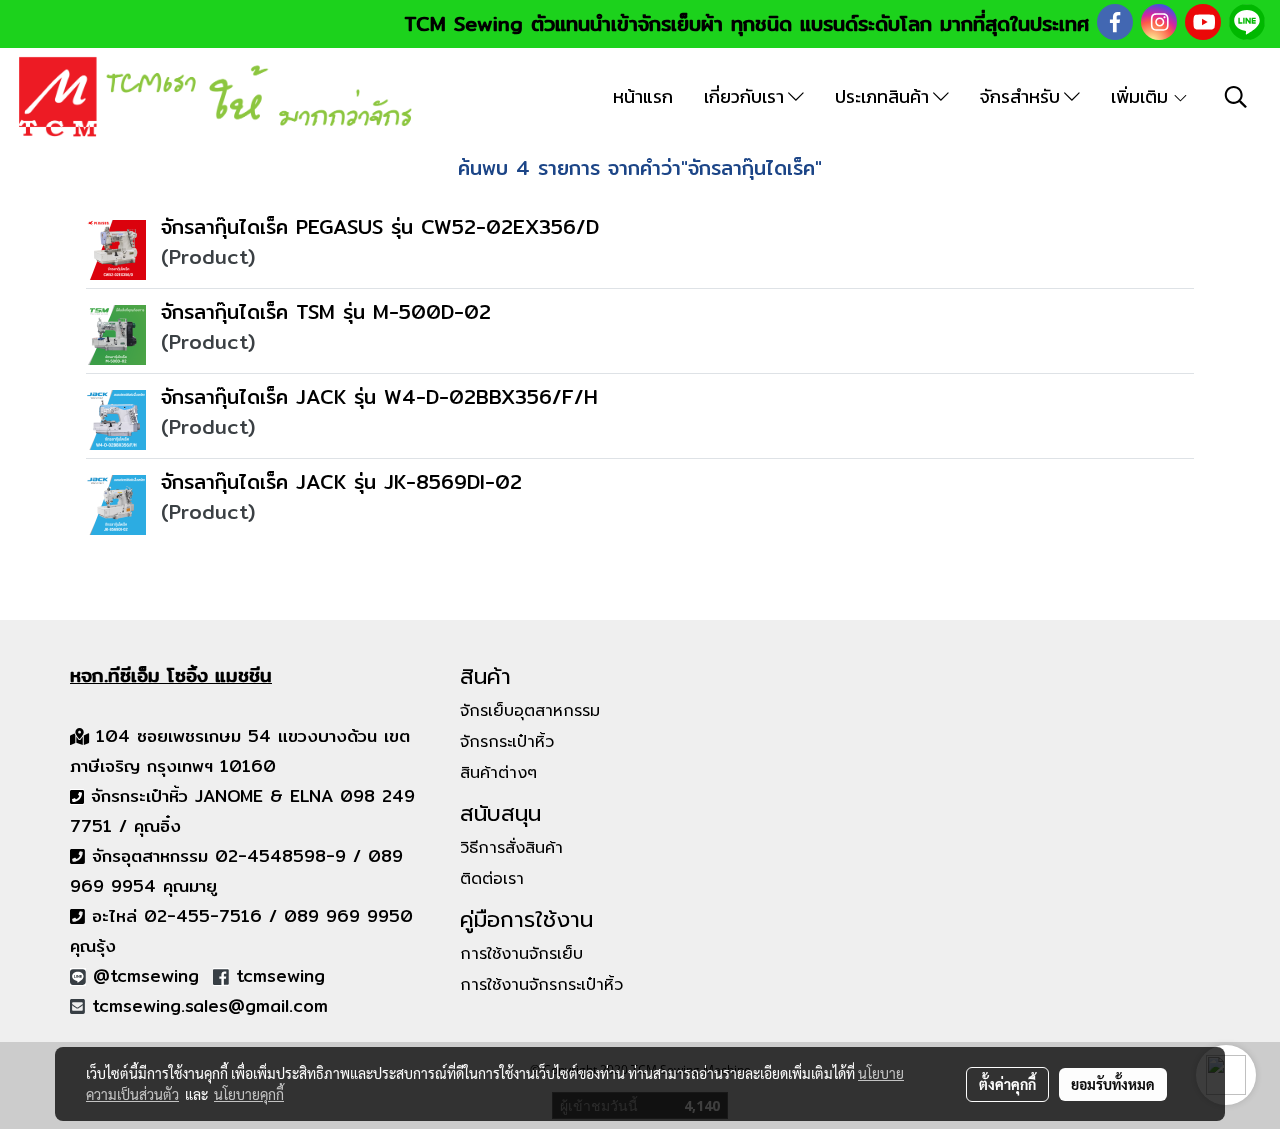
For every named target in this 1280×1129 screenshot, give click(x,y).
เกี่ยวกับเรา (746, 96)
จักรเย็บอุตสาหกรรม (530, 711)
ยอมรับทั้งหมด (1113, 1084)
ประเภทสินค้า (884, 96)
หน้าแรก (643, 96)
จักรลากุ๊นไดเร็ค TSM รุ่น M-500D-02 (326, 311)
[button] (1236, 97)
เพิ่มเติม (1141, 96)
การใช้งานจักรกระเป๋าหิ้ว (541, 985)
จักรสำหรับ (1022, 96)
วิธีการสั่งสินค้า (511, 848)
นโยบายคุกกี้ (249, 1094)
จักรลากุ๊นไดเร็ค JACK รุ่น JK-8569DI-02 (341, 481)
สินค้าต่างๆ (498, 773)
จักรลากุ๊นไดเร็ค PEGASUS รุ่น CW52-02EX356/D (380, 226)
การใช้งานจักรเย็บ (521, 954)
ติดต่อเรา (492, 879)
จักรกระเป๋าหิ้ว (507, 742)
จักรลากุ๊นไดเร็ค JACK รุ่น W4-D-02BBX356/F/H (379, 396)
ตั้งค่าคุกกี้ (1007, 1084)
